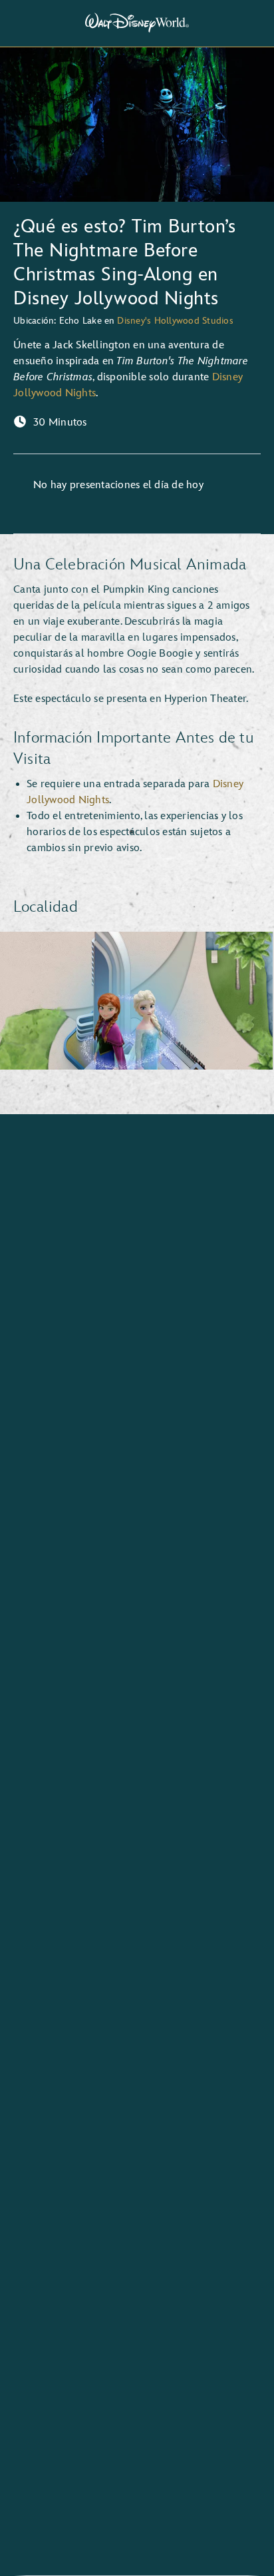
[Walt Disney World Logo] (137, 23)
